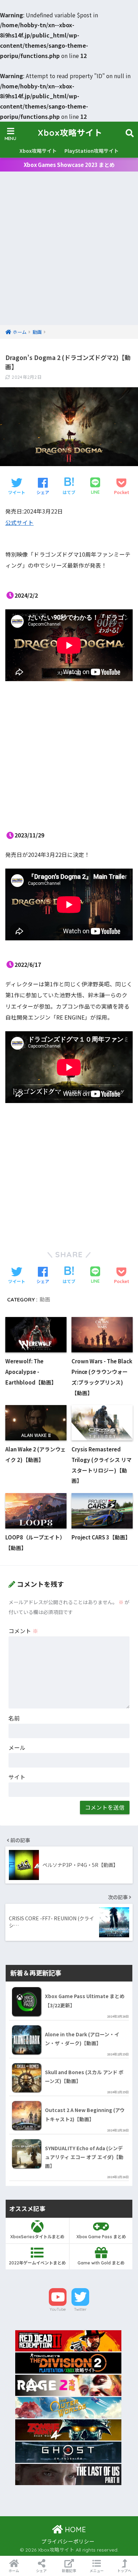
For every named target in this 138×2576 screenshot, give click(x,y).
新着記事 (69, 2571)
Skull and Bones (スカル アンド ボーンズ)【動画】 (84, 2076)
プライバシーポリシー (68, 2541)
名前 (14, 1718)
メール (17, 1748)
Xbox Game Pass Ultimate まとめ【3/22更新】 (85, 2000)
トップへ (124, 2571)
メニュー (97, 2571)
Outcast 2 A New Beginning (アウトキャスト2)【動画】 (85, 2114)
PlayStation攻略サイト (91, 151)
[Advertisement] (69, 253)
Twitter (80, 2309)
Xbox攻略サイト (70, 133)
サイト (17, 1777)
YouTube (58, 2309)
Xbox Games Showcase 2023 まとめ (69, 165)
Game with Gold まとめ (101, 2263)
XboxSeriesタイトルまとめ (37, 2237)
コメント (23, 1631)
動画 (45, 1299)
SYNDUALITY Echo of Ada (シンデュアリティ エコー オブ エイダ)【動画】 (84, 2157)
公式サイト (19, 523)
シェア (41, 2571)
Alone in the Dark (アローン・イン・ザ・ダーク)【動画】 (82, 2039)
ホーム (14, 2571)
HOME (74, 2529)
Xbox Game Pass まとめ (101, 2237)
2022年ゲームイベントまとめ (37, 2263)
